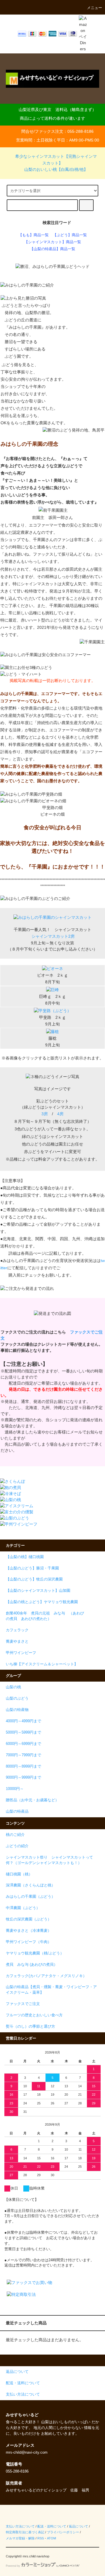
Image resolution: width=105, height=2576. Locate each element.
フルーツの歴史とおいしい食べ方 (34, 2015)
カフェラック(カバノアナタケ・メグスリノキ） (46, 1976)
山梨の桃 (13, 1687)
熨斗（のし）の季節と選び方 (30, 2027)
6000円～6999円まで (23, 1744)
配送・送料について (52, 2526)
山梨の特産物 (17, 1710)
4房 (60, 1114)
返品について (78, 2526)
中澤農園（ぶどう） (23, 1908)
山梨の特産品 (17, 1811)
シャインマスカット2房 (53, 936)
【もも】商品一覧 (34, 235)
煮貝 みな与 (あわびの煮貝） (32, 1965)
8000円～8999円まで (23, 1766)
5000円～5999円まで (23, 1732)
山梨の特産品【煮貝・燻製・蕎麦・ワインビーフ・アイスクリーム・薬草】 (51, 1990)
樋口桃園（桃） (19, 1874)
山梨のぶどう (17, 1698)
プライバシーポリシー (63, 2532)
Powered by (13, 2566)
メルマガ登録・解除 (20, 2538)
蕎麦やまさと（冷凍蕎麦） (29, 1931)
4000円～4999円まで (23, 1721)
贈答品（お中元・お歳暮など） (32, 1800)
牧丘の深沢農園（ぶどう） (29, 1919)
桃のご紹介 (15, 1835)
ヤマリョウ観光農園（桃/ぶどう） (35, 1953)
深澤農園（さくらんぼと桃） (30, 1885)
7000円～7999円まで (23, 1755)
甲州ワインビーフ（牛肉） (29, 1942)
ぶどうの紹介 (17, 1846)
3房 (45, 1114)
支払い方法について (20, 2526)
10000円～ (15, 1789)
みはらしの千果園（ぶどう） (30, 1897)
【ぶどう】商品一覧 (70, 235)
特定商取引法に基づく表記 (25, 2532)
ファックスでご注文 (23, 2004)
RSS (41, 2538)
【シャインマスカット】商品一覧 (53, 242)
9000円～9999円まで (23, 1777)
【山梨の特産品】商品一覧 (52, 249)
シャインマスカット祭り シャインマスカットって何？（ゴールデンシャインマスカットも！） (49, 1860)
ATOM (51, 2538)
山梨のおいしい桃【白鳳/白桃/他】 (56, 169)
